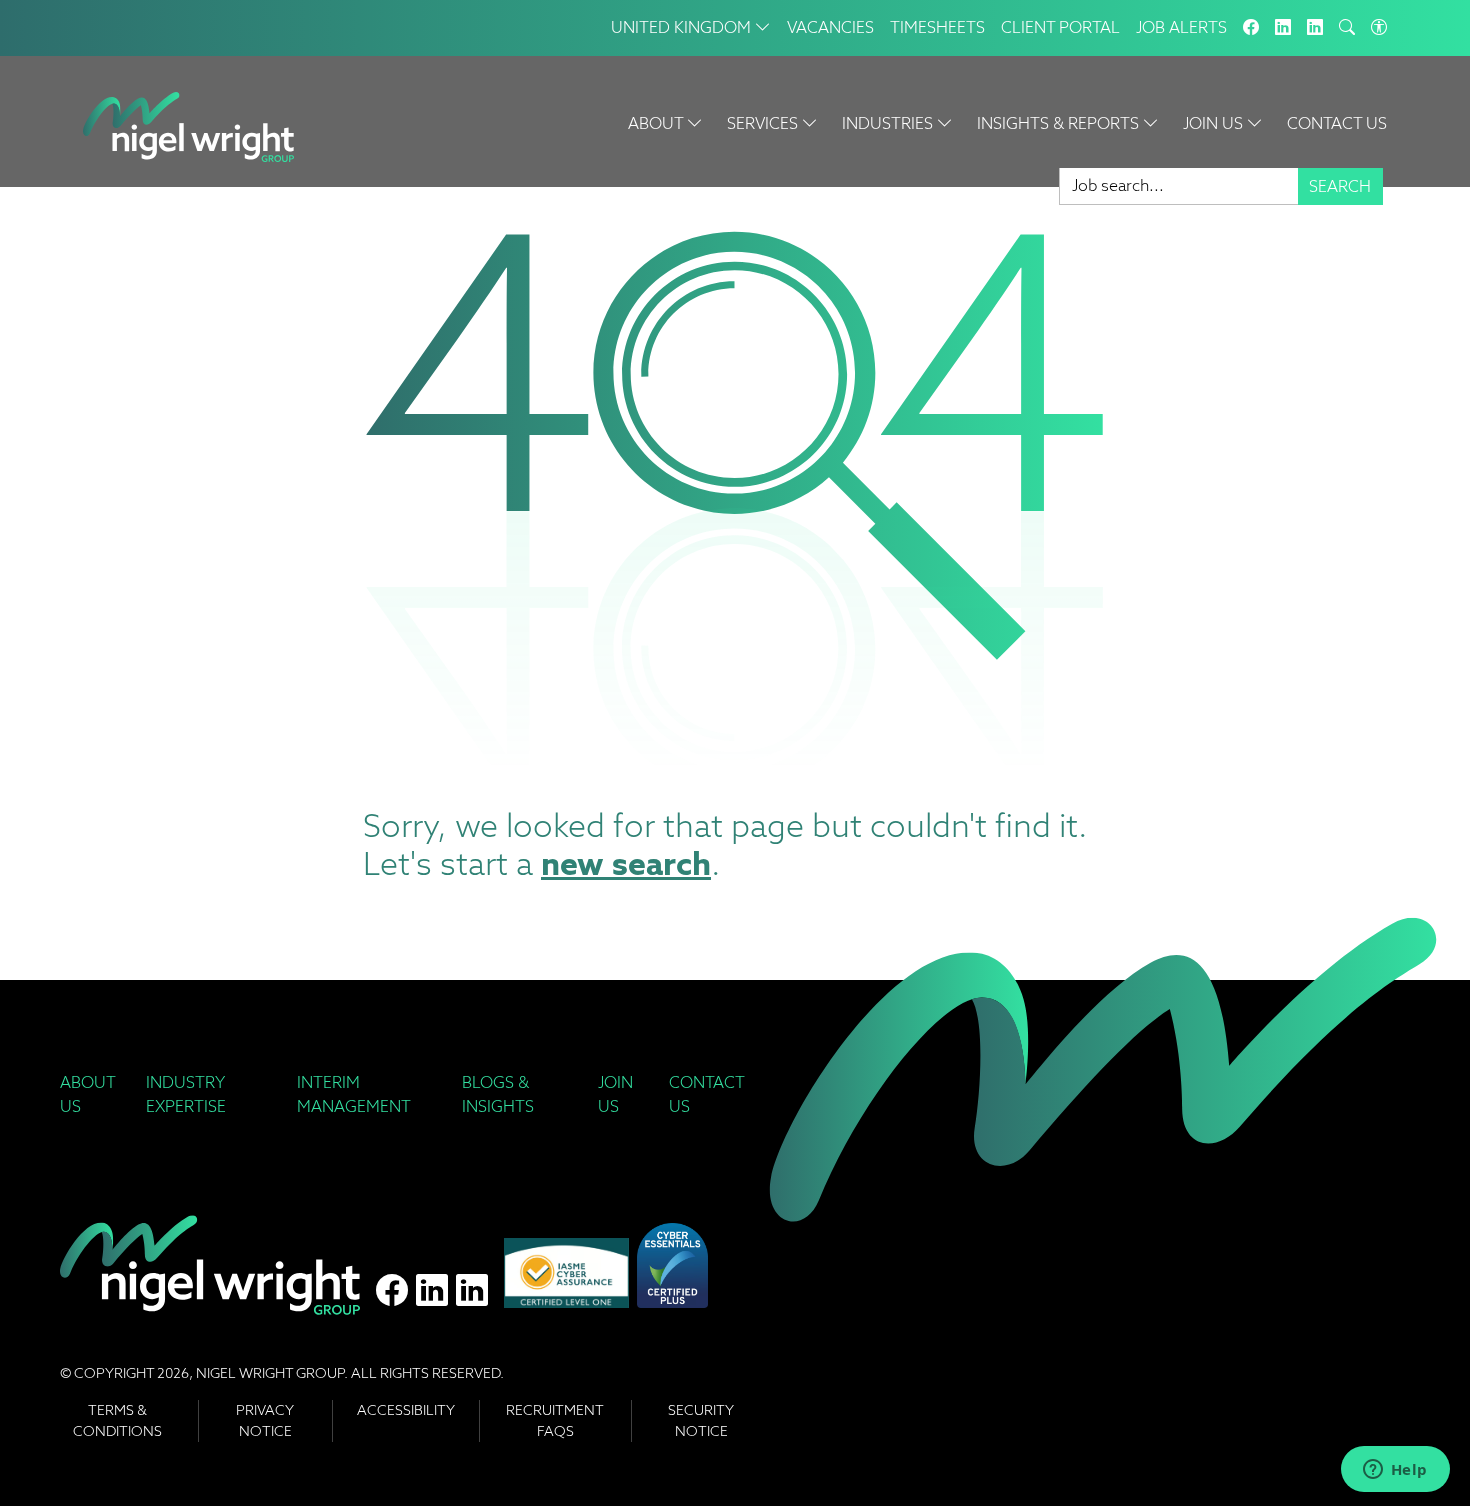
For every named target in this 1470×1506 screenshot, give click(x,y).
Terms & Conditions (117, 1420)
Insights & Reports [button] (1060, 123)
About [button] (657, 123)
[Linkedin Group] (1283, 28)
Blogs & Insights (498, 1094)
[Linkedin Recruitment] (1315, 28)
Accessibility (406, 1410)
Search (1340, 186)
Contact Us (1337, 123)
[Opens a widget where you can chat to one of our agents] (1395, 1471)
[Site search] (1347, 28)
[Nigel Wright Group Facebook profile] (392, 1291)
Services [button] (764, 123)
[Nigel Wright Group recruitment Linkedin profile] (432, 1291)
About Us (87, 1094)
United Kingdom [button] (683, 27)
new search (626, 863)
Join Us (615, 1094)
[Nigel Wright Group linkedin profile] (472, 1291)
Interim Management (354, 1094)
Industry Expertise (186, 1094)
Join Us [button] (1215, 123)
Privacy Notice (265, 1420)
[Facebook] (1251, 28)
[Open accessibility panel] (1379, 28)
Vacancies (830, 27)
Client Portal (1060, 27)
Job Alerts (1181, 27)
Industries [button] (889, 123)
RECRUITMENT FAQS (555, 1420)
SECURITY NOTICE (701, 1420)
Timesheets (937, 27)
